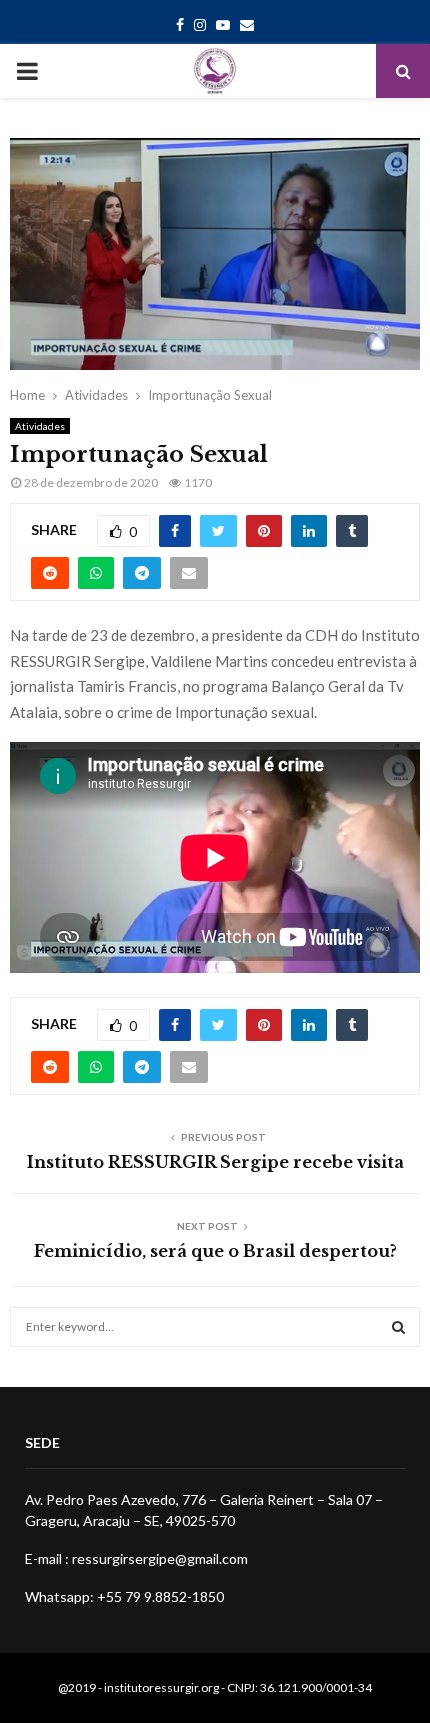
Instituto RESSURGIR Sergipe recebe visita (215, 1162)
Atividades (40, 426)
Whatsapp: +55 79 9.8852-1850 (124, 1596)
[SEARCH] (398, 1327)
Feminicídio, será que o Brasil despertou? (215, 1251)
